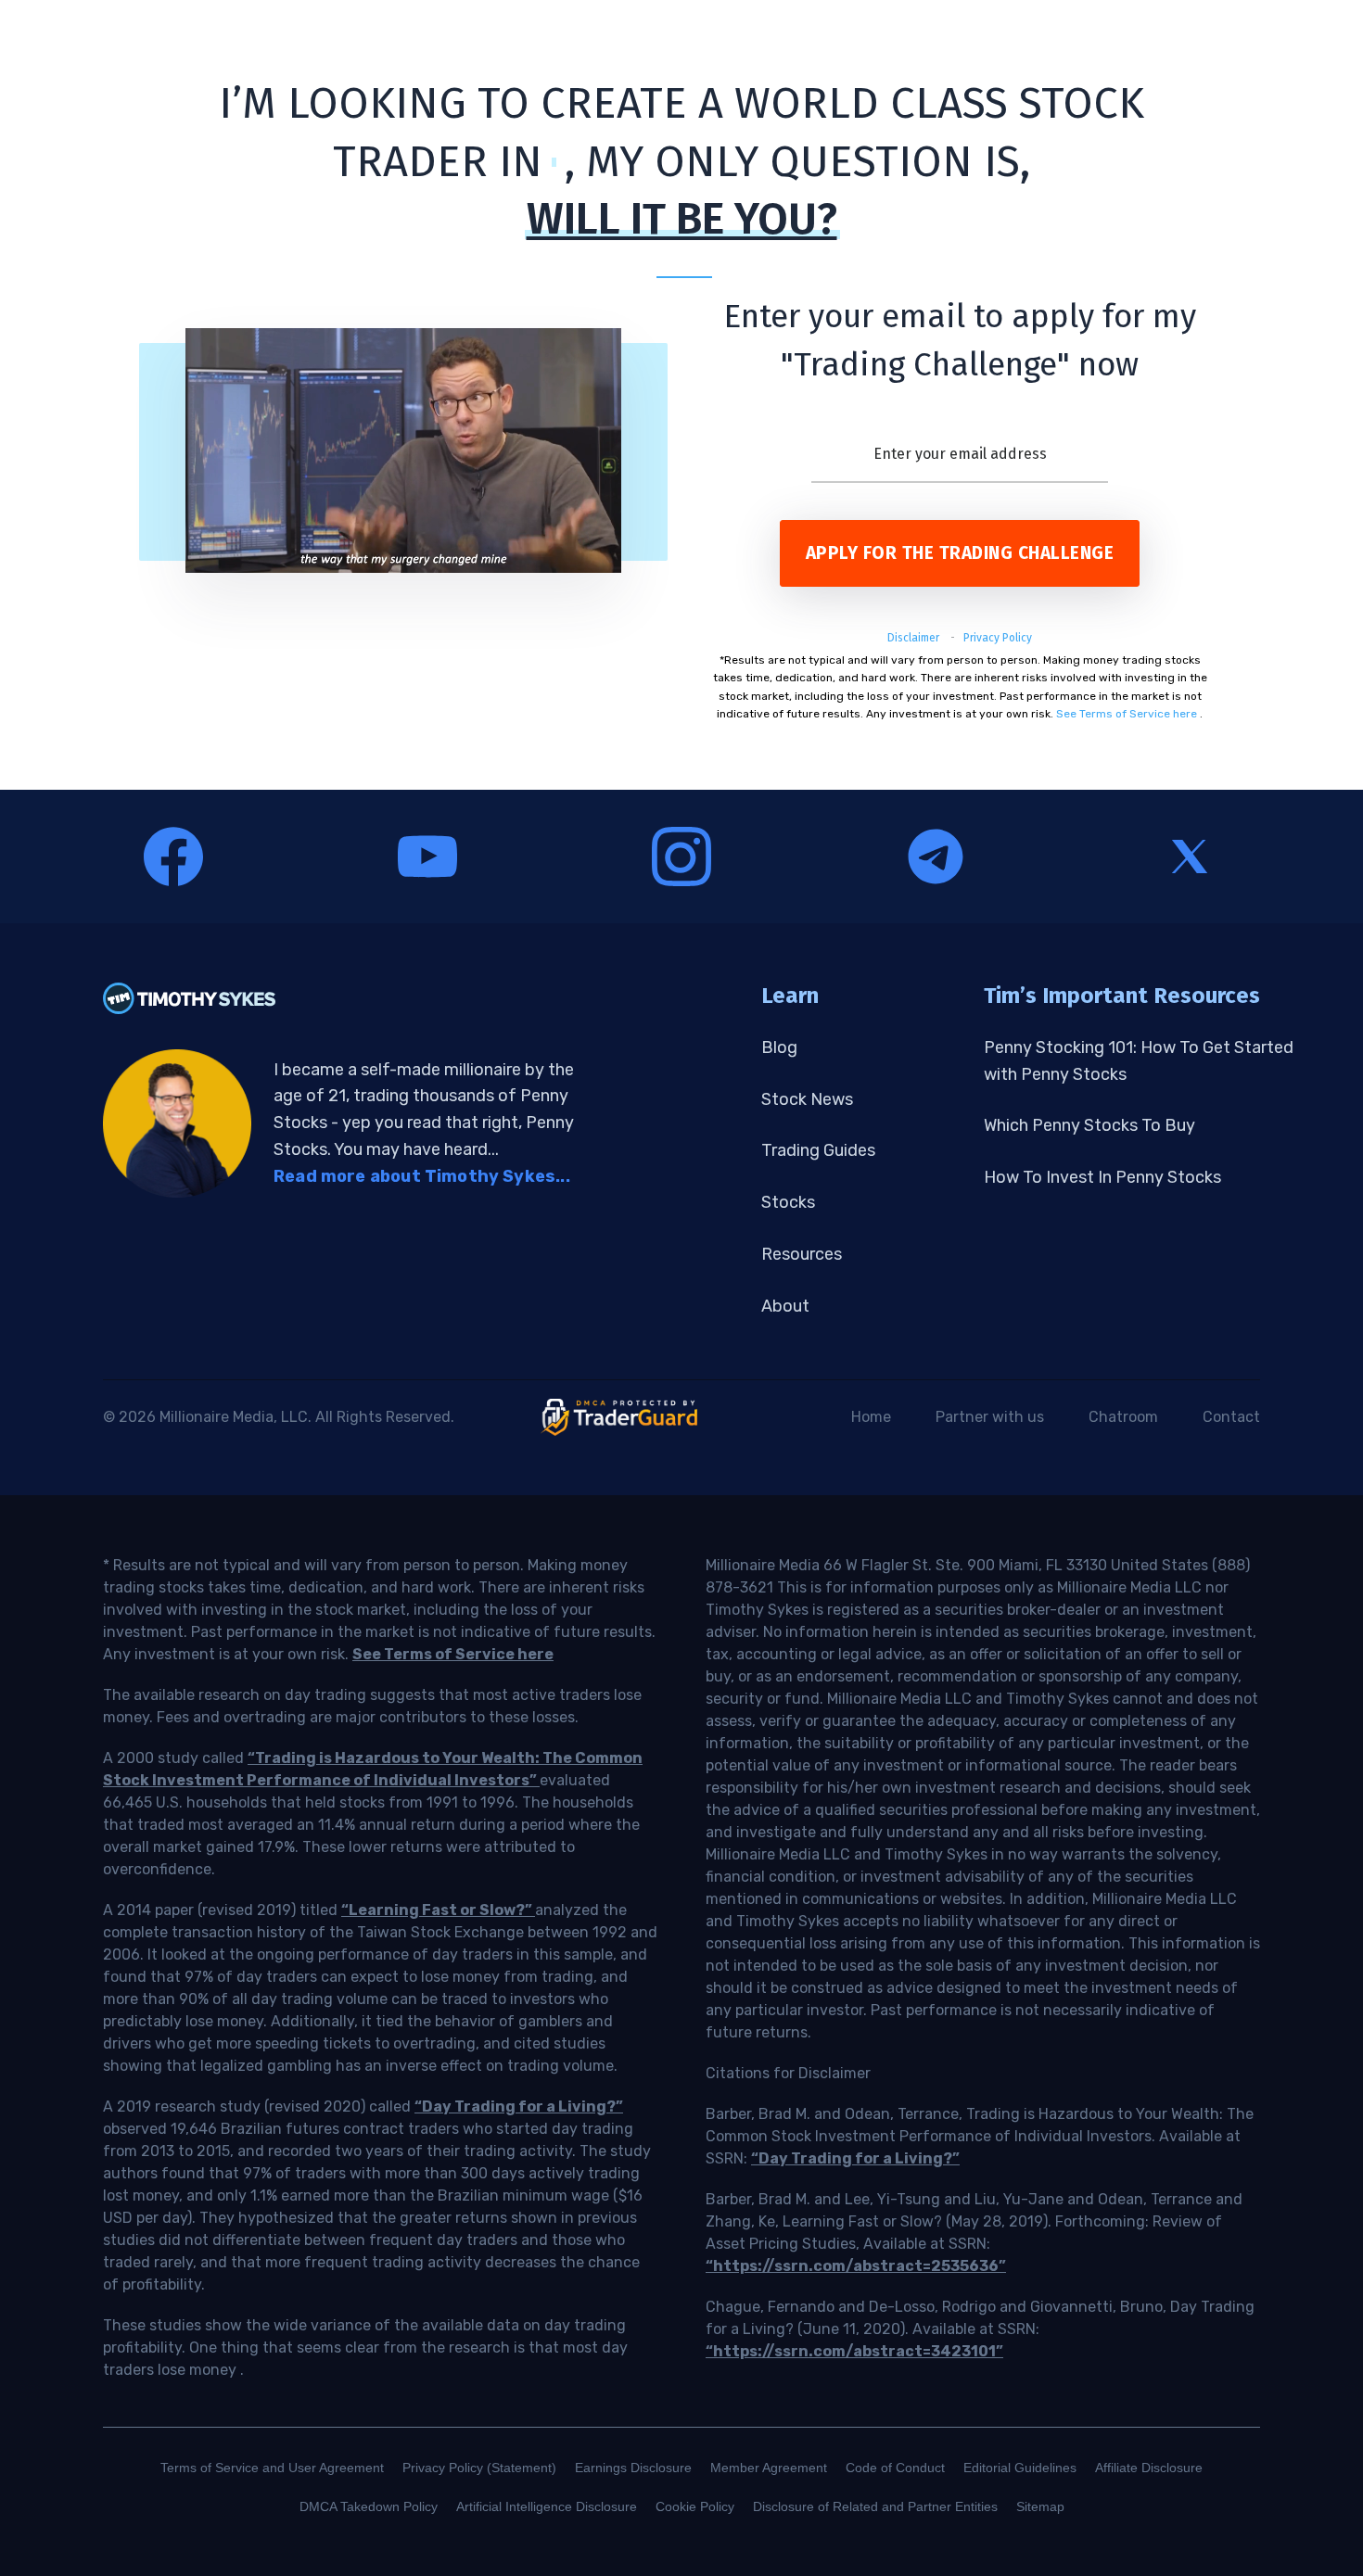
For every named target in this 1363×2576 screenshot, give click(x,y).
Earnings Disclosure (633, 2468)
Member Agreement (769, 2468)
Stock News (807, 1099)
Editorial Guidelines (1020, 2468)
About (785, 1306)
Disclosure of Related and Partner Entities (875, 2506)
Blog (779, 1047)
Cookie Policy (695, 2506)
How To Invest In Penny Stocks (1102, 1177)
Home (871, 1417)
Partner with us (990, 1417)
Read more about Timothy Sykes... (422, 1176)
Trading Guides (818, 1150)
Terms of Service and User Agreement (272, 2468)
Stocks (788, 1202)
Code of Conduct (895, 2468)
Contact (1231, 1417)
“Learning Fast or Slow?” (438, 1910)
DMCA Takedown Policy (369, 2506)
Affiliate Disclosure (1149, 2468)
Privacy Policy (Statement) (479, 2468)
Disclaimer (915, 638)
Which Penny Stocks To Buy (1089, 1125)
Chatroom (1123, 1417)
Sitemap (1040, 2506)
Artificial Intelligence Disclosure (547, 2506)
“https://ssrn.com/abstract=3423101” (854, 2351)
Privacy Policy (998, 638)
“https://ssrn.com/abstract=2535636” (856, 2266)
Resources (802, 1254)
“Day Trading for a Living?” (519, 2106)
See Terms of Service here (1127, 714)
